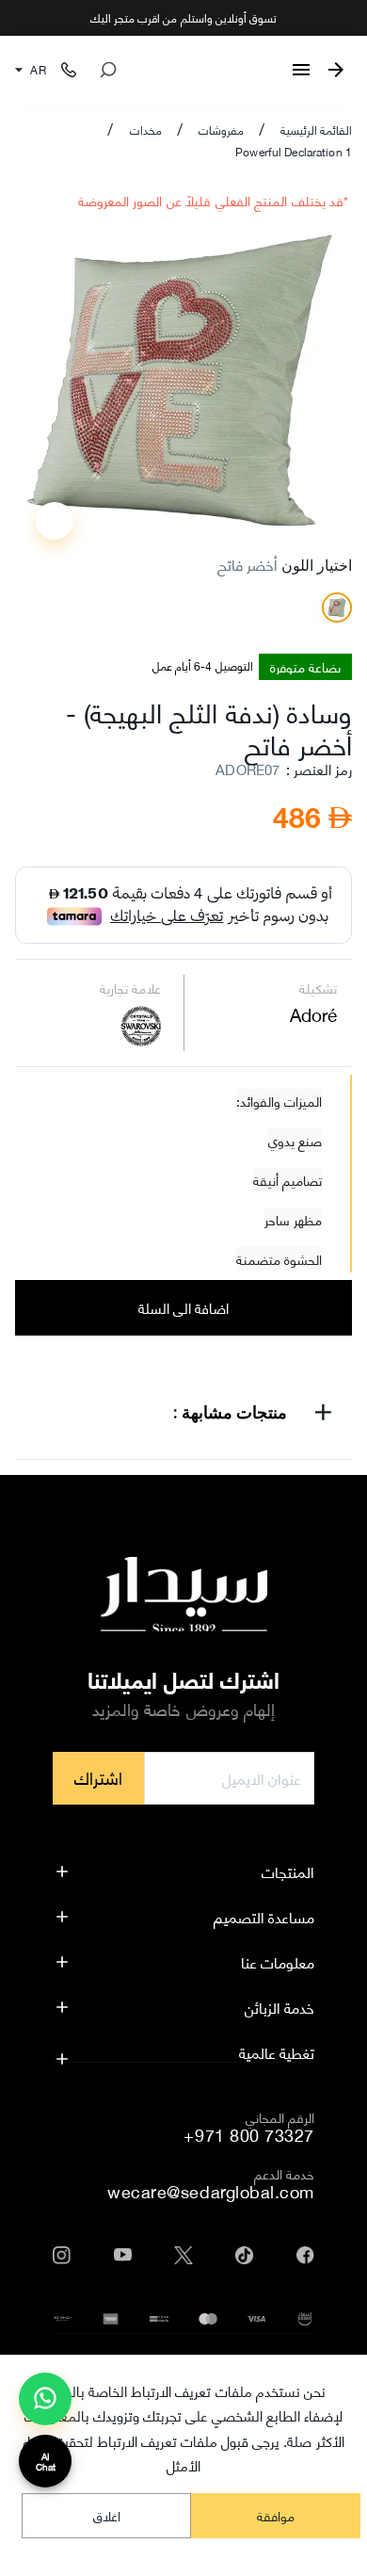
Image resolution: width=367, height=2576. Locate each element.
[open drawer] (301, 70)
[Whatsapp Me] (45, 2406)
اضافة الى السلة (184, 1307)
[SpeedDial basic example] (45, 2399)
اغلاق (107, 2515)
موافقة (276, 2515)
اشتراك (98, 1777)
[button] (183, 1416)
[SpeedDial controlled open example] (55, 521)
